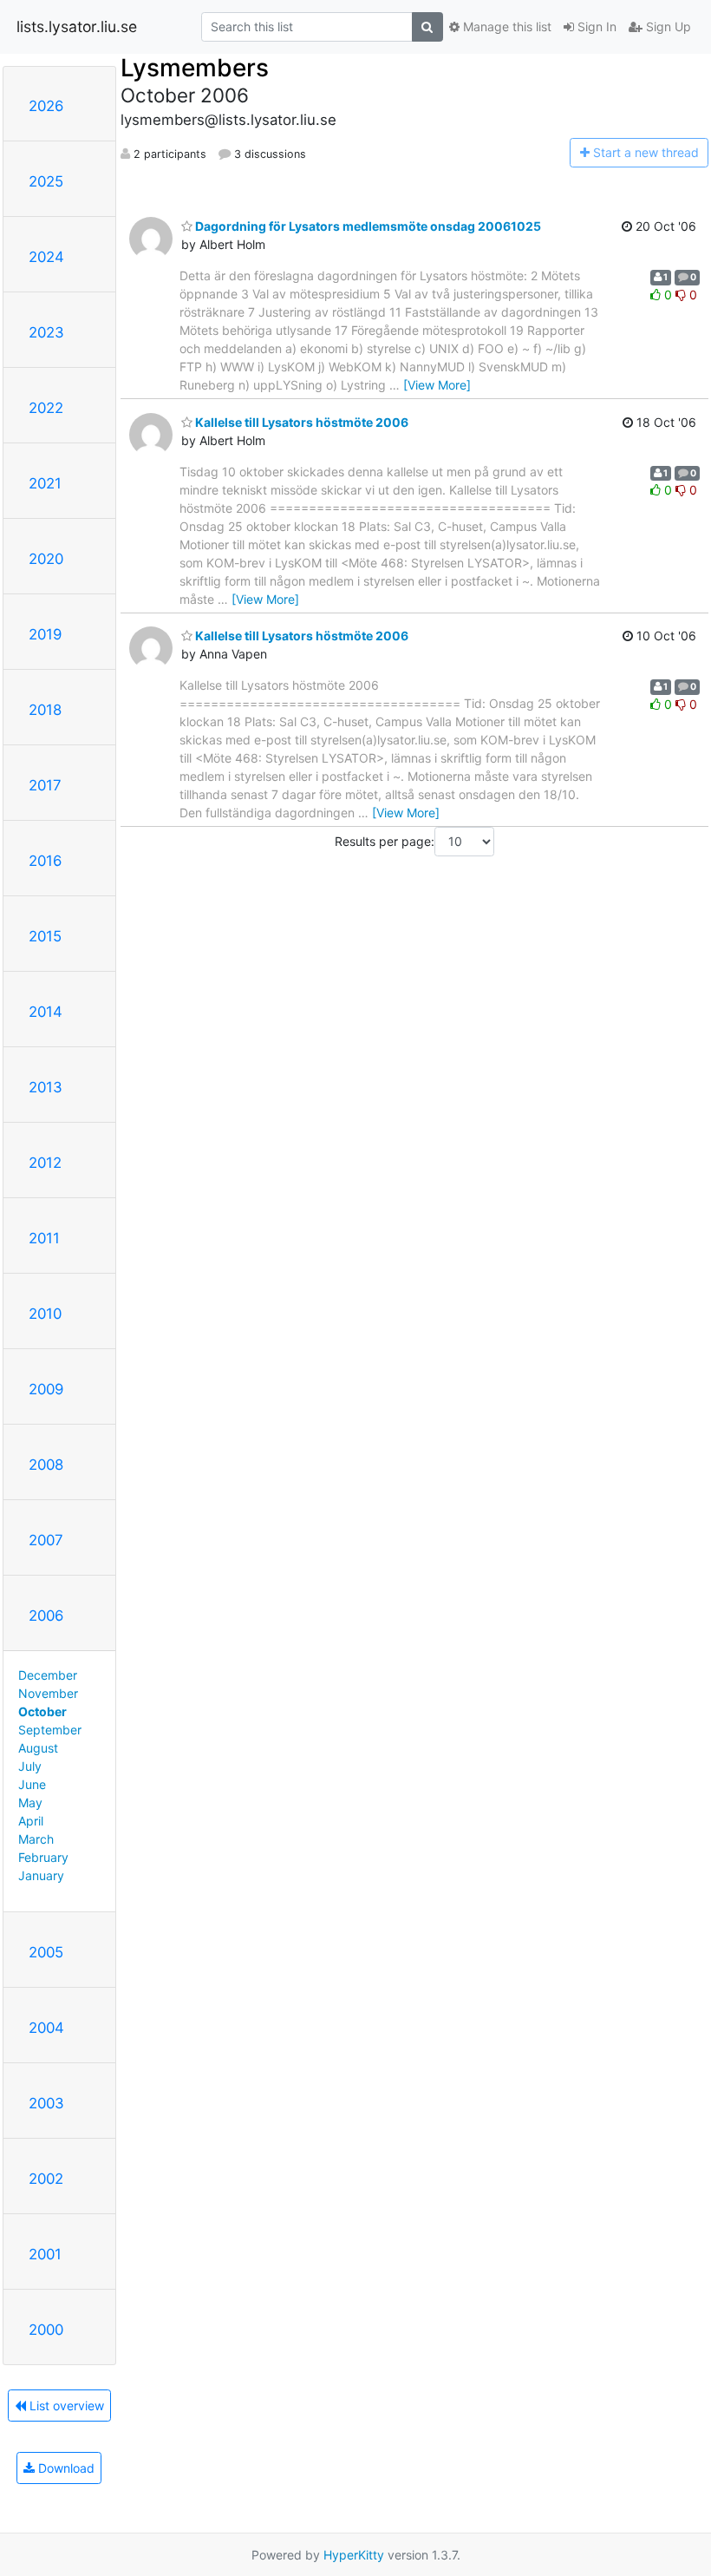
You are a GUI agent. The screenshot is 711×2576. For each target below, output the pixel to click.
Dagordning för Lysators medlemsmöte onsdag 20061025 (367, 226)
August (38, 1748)
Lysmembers (195, 68)
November (48, 1693)
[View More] (437, 385)
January (41, 1875)
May (30, 1803)
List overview (65, 2406)
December (48, 1675)
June (32, 1784)
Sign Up (667, 26)
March (36, 1839)
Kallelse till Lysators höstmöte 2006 (300, 422)
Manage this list (506, 26)
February (43, 1857)
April (31, 1821)
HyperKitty (354, 2555)
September (50, 1730)
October (42, 1711)
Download (65, 2468)
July (30, 1766)
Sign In (595, 26)
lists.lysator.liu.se (77, 26)
